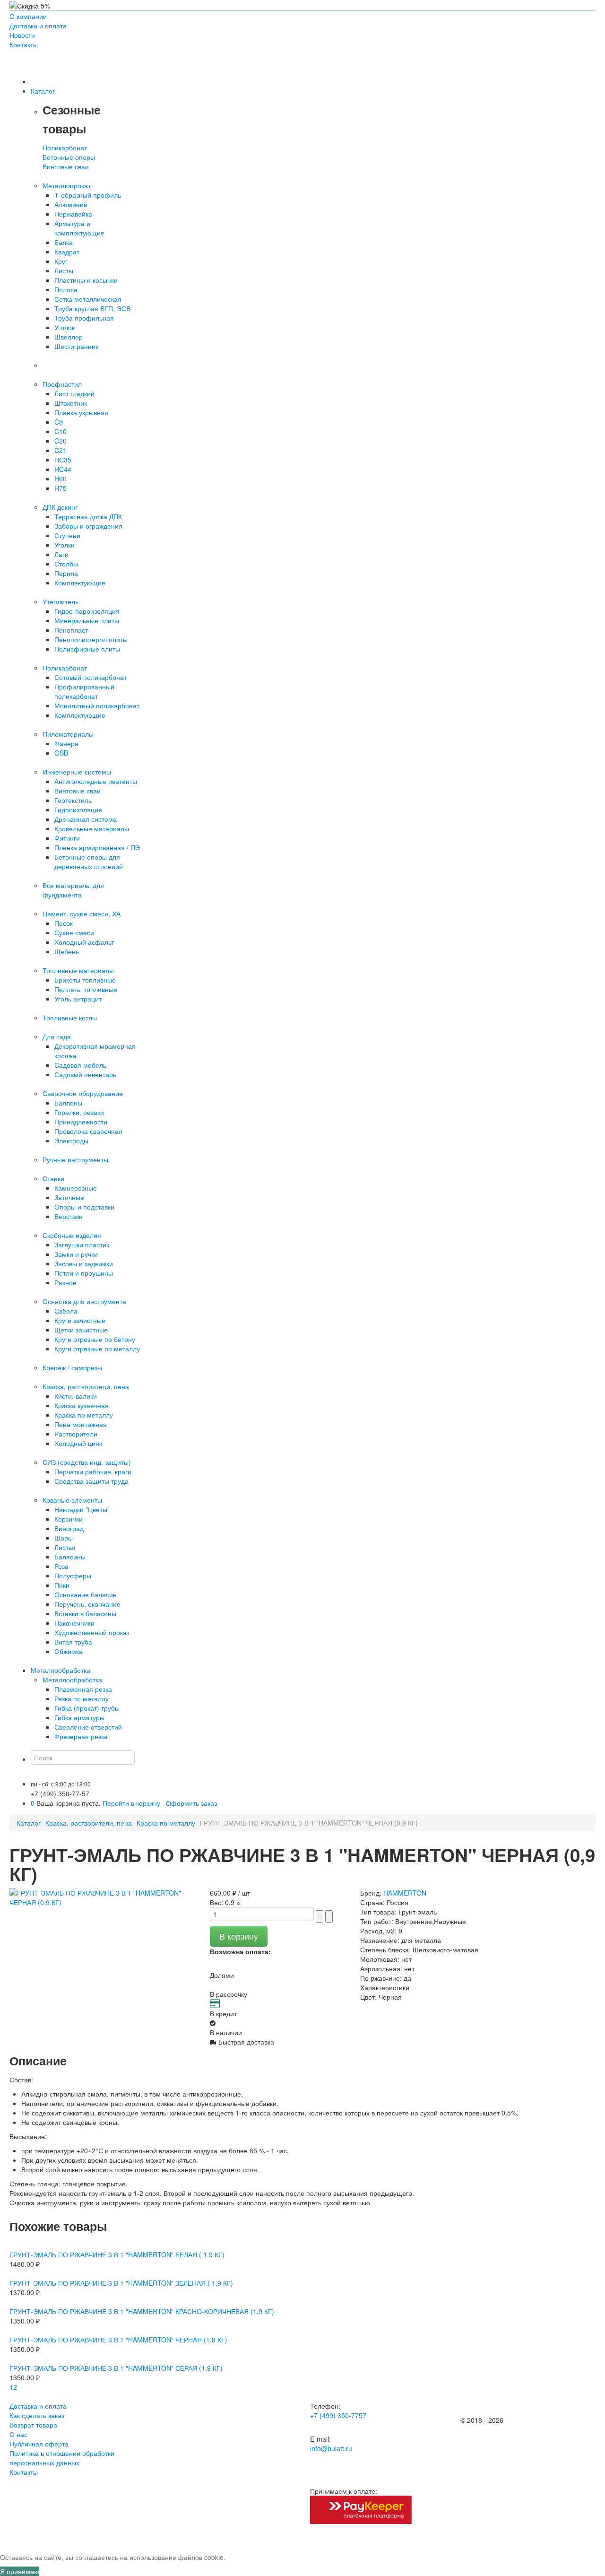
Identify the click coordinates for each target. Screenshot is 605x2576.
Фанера (66, 743)
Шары (64, 1538)
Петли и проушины (84, 1273)
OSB (61, 753)
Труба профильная (84, 318)
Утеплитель (60, 601)
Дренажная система (86, 819)
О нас (18, 2434)
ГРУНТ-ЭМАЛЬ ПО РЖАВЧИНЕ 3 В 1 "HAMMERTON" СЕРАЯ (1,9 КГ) (116, 2368)
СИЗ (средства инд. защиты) (87, 1462)
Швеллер (69, 337)
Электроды (71, 1140)
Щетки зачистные (81, 1330)
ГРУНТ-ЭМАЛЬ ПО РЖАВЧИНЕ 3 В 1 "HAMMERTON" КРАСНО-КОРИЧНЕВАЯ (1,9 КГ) (142, 2311)
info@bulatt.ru (331, 2448)
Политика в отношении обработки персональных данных (62, 2458)
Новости (22, 35)
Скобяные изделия (72, 1235)
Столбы (66, 564)
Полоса (66, 289)
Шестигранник (76, 346)
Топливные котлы (70, 1018)
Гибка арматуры (79, 1717)
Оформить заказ (191, 1803)
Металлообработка (72, 1680)
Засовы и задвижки (84, 1263)
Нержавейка (73, 214)
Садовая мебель (80, 1065)
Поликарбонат (65, 148)
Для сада (57, 1036)
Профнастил (62, 384)
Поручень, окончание (87, 1604)
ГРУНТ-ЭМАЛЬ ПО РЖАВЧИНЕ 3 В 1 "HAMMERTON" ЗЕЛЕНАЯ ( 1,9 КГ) (121, 2283)
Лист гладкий (74, 393)
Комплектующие (80, 583)
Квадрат (67, 252)
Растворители (76, 1434)
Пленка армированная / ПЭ (97, 847)
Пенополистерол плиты (91, 639)
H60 (60, 479)
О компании (28, 16)
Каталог (29, 1823)
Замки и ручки (76, 1254)
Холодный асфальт (84, 942)
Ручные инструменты (75, 1159)
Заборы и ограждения (88, 526)
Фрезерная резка (81, 1736)
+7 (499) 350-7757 (338, 2415)
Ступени (67, 535)
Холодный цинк (78, 1443)
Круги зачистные (80, 1320)
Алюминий (71, 204)
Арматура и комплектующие (79, 228)
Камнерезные (76, 1188)
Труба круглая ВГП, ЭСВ (92, 308)
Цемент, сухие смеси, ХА (82, 914)
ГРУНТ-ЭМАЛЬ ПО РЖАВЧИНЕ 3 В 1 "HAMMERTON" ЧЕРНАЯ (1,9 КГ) (118, 2340)
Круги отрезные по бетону (95, 1339)
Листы (64, 270)
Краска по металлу (84, 1415)
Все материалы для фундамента (73, 890)
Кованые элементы (72, 1500)
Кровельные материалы (92, 828)
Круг (61, 261)
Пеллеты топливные (86, 989)
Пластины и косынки (86, 280)
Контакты (24, 44)
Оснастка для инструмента (84, 1301)
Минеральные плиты (87, 620)
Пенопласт (71, 630)
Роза (61, 1566)
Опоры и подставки (84, 1207)
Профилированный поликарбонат (84, 691)
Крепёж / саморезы (72, 1367)
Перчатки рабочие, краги (93, 1471)
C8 (59, 422)
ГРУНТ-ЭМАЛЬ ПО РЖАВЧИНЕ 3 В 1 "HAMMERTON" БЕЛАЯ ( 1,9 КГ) (117, 2254)
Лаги (61, 554)
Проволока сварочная (88, 1131)
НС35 (63, 460)
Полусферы (73, 1575)
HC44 (63, 469)
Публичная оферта (39, 2444)
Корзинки (69, 1519)
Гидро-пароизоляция (87, 611)
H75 (60, 488)
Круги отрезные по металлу (97, 1349)
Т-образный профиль (88, 195)
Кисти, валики (76, 1396)
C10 (60, 431)
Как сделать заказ (37, 2415)
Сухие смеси (74, 932)
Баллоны (68, 1103)
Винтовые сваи (66, 166)
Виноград (69, 1528)
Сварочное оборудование (83, 1093)
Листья (65, 1547)
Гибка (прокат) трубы (87, 1708)
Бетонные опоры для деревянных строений (89, 862)
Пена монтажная (81, 1424)
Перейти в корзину (131, 1803)
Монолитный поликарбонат (97, 705)
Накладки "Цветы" (82, 1509)
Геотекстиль (73, 800)
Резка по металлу (82, 1698)
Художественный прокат (92, 1632)
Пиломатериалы (68, 734)
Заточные (69, 1197)
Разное (65, 1282)
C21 (60, 450)
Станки (53, 1178)
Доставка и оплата (38, 26)
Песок (64, 923)
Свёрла (66, 1311)
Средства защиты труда (91, 1481)
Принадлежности (81, 1122)
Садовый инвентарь (85, 1074)
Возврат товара (33, 2425)
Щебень (67, 951)
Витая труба (73, 1642)
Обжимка (69, 1651)
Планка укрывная (81, 412)
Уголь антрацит (78, 999)
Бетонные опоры (69, 157)
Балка (64, 242)
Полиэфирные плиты (87, 649)
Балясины (70, 1557)
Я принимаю (20, 2571)
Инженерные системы (77, 772)
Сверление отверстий (88, 1727)
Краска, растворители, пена (86, 1386)
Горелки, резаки (79, 1112)
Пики (62, 1585)
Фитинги (67, 838)
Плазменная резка (83, 1689)
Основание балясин (86, 1594)
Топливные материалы (78, 970)
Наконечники (74, 1623)
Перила (66, 573)
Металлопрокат (67, 185)
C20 (60, 441)
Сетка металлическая (88, 299)
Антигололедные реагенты (96, 781)
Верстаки (69, 1216)
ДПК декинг (60, 507)
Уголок (65, 327)
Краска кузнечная (82, 1405)
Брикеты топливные (85, 980)
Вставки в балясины (85, 1613)
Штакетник (71, 403)
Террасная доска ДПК (88, 516)
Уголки (65, 545)
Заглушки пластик (82, 1244)
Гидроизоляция (78, 809)
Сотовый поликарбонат (91, 677)
